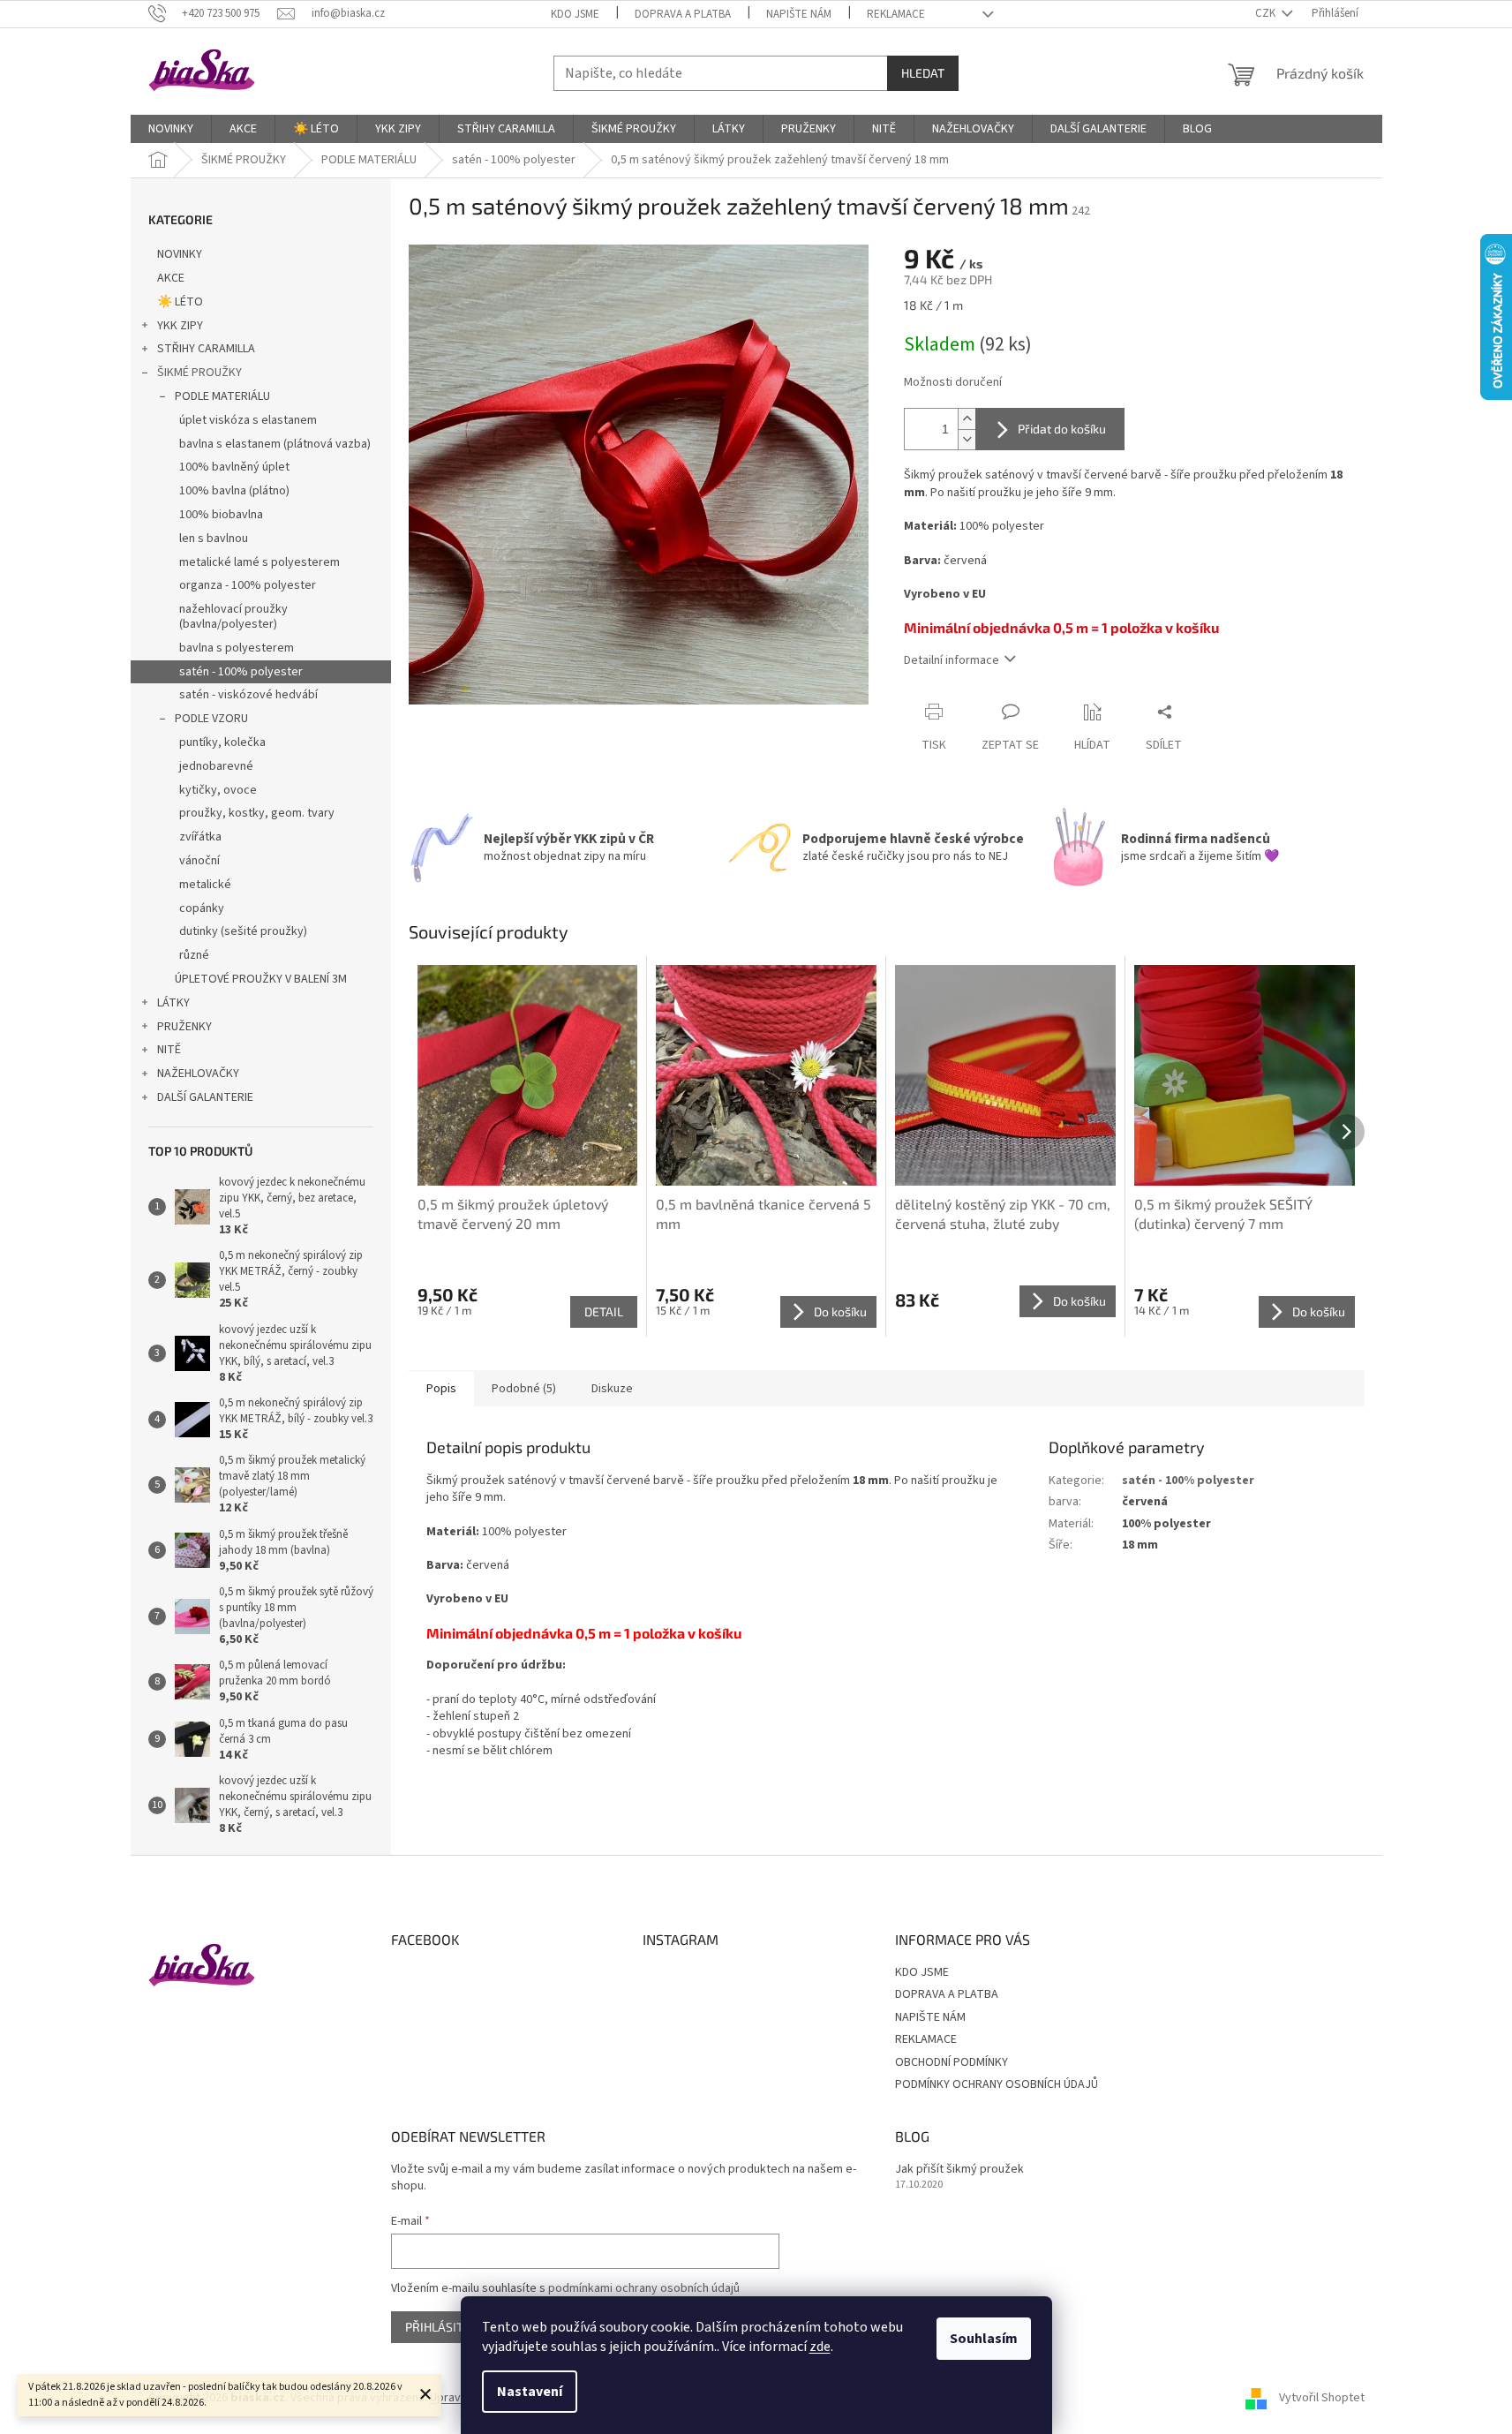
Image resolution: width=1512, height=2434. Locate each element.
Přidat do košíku (1062, 429)
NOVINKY (180, 254)
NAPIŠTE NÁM (799, 14)
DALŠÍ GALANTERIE (205, 1097)
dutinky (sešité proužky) (243, 931)
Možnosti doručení (953, 383)
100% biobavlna (221, 515)
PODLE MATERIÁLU (222, 396)
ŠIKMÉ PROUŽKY (199, 373)
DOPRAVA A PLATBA (683, 14)
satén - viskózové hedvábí (248, 695)
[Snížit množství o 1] (967, 439)
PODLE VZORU (211, 719)
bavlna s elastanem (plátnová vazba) (275, 444)
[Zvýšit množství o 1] (967, 419)
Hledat (923, 73)
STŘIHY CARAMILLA (206, 349)
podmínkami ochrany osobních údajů (644, 2288)
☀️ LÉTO (180, 302)
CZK (1267, 13)
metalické (205, 885)
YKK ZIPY (180, 326)
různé (194, 955)
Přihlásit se (443, 2327)
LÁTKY (173, 1003)
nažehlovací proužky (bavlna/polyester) (233, 617)
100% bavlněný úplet (234, 467)
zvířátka (200, 837)
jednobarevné (216, 766)
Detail (604, 1311)
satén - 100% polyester (241, 672)
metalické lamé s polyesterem (260, 562)
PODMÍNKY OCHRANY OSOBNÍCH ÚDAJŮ (997, 2084)
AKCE (171, 278)
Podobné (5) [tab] (524, 1389)
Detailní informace (952, 660)
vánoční (199, 861)
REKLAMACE (896, 14)
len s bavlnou (214, 539)
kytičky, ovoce (218, 790)
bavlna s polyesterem (237, 648)
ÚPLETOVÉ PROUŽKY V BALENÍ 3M (261, 979)
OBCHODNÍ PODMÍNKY (952, 2062)
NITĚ (169, 1050)
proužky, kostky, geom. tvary (257, 813)
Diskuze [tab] (612, 1389)
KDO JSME (575, 14)
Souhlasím (984, 2339)
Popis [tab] (441, 1389)
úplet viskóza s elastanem (248, 420)
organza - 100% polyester (248, 585)
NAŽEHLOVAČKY (198, 1074)
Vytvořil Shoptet (1322, 2398)
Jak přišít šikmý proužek (959, 2170)
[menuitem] (171, 129)
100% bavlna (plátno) (234, 491)
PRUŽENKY (184, 1027)
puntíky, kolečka (222, 742)
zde (820, 2347)
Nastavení (530, 2392)
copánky (202, 908)
